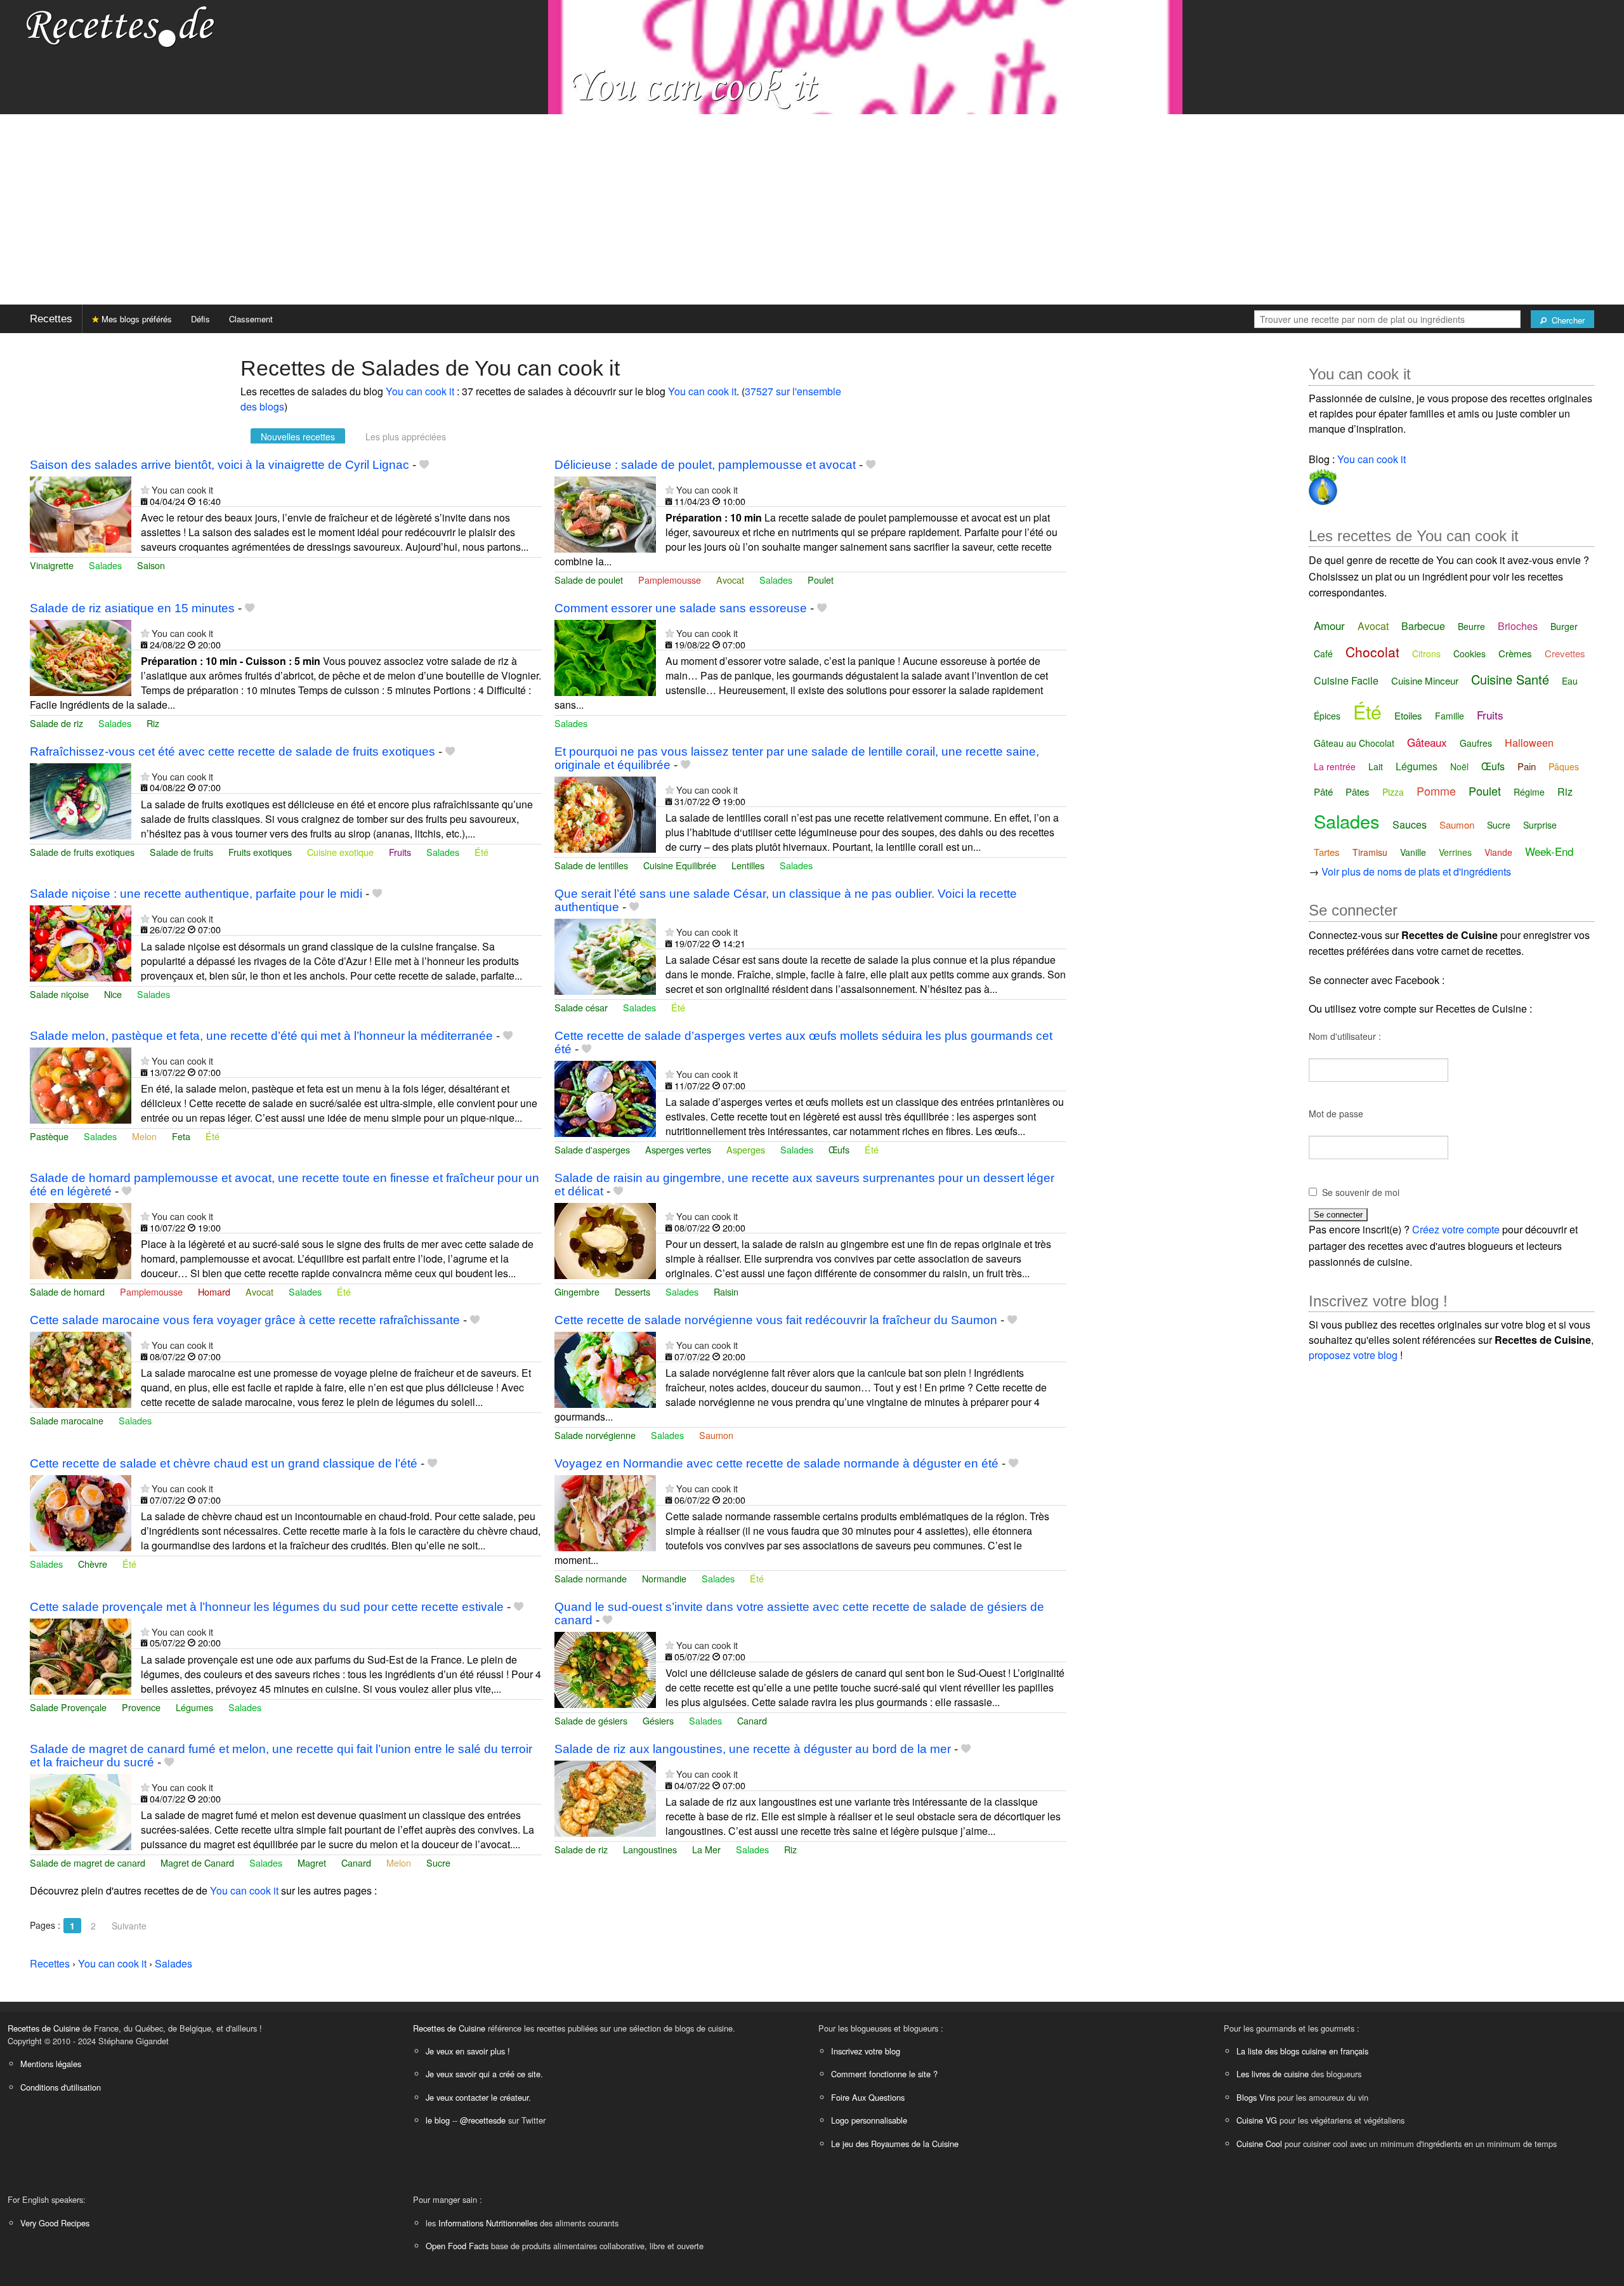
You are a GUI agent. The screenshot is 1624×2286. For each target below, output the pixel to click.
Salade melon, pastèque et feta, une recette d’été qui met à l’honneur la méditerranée (261, 1036)
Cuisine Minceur (1425, 680)
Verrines (1455, 852)
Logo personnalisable (869, 2120)
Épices (1327, 716)
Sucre (438, 1862)
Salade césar (581, 1007)
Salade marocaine (67, 1420)
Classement (251, 319)
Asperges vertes (678, 1149)
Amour (1329, 625)
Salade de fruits (181, 852)
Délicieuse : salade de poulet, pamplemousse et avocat (705, 465)
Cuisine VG (1257, 2120)
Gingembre (577, 1291)
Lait (1376, 766)
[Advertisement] (812, 209)
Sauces (1410, 824)
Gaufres (1476, 743)
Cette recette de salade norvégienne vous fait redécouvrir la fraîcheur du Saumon (776, 1320)
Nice (113, 994)
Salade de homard (67, 1291)
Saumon (716, 1435)
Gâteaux (1427, 742)
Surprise (1540, 825)
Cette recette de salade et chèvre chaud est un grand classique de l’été (224, 1463)
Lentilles (748, 865)
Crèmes (1515, 653)
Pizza (1393, 792)
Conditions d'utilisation (61, 2087)
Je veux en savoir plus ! (468, 2051)
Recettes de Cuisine (44, 2028)
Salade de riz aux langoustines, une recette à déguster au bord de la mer (753, 1749)
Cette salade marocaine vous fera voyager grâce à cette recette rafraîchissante (245, 1320)
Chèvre (93, 1564)
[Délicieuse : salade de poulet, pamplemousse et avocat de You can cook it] (605, 513)
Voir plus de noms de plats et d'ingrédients (1416, 871)
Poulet (821, 580)
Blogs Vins (1256, 2097)
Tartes (1327, 852)
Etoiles (1408, 715)
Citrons (1426, 654)
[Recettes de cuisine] (121, 26)
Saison (151, 565)
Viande (1498, 852)
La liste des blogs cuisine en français (1302, 2051)
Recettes (51, 319)
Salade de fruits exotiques (82, 852)
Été (481, 852)
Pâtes (1358, 792)
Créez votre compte (1456, 1229)
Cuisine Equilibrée (680, 865)
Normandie (664, 1578)
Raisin (726, 1291)
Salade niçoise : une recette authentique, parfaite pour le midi (196, 894)
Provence (141, 1707)
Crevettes (1565, 653)
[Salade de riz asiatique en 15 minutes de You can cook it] (81, 656)
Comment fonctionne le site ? (884, 2074)
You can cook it (420, 391)
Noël (1459, 766)
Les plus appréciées (406, 437)
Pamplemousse (670, 580)
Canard (752, 1720)
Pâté (1323, 792)
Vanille (1413, 852)
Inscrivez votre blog (866, 2051)
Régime (1529, 792)
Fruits (400, 852)
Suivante (129, 1926)
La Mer (706, 1849)
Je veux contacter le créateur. (478, 2097)
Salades (105, 565)
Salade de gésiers (591, 1720)
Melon (144, 1136)
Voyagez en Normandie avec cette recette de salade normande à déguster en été (776, 1463)
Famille (1450, 716)
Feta (181, 1136)
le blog (438, 2120)
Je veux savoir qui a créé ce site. (484, 2074)
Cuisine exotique (340, 852)
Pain (1527, 766)
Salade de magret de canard (88, 1862)
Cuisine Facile (1346, 680)
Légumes (194, 1707)
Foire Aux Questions (868, 2097)
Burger (1564, 626)
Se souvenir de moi (1361, 1192)
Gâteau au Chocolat (1354, 743)
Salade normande (591, 1578)
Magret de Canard (197, 1862)
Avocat (730, 580)
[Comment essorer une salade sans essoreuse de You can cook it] (605, 656)
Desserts (632, 1291)
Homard (214, 1291)
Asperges (746, 1149)
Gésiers (658, 1720)
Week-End (1549, 851)
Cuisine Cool (1259, 2144)
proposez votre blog (1353, 1355)
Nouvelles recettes (298, 437)
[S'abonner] (145, 489)
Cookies (1470, 654)
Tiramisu (1370, 852)
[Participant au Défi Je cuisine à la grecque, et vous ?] (1323, 484)
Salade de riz (56, 723)
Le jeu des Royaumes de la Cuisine (895, 2144)
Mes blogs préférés (135, 319)
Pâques (1564, 766)
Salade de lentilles (591, 865)
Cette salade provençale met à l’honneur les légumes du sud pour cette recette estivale (267, 1607)
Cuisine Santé (1510, 679)
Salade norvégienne (595, 1435)
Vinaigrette (52, 565)
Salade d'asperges (592, 1149)
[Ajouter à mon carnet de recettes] (424, 465)
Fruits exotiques (260, 852)
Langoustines (650, 1849)
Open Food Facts (457, 2246)
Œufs (839, 1149)
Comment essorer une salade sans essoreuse (681, 608)
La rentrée (1335, 766)
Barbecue (1423, 626)
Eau (1570, 681)
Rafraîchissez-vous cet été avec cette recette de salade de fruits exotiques (232, 752)
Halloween (1529, 743)
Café (1323, 654)
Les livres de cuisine (1273, 2074)
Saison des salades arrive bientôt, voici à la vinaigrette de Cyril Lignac (219, 465)
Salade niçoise (59, 994)
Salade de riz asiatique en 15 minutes (132, 608)
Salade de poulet (589, 580)
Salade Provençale (68, 1707)
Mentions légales (51, 2064)
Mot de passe (1336, 1113)
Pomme (1436, 791)
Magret (312, 1862)
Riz (153, 723)
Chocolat (1372, 652)
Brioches (1518, 626)
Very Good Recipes (55, 2223)
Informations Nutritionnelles (488, 2223)
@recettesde (483, 2120)
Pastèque (49, 1136)
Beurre (1471, 626)
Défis (200, 319)
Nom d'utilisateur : (1345, 1036)
